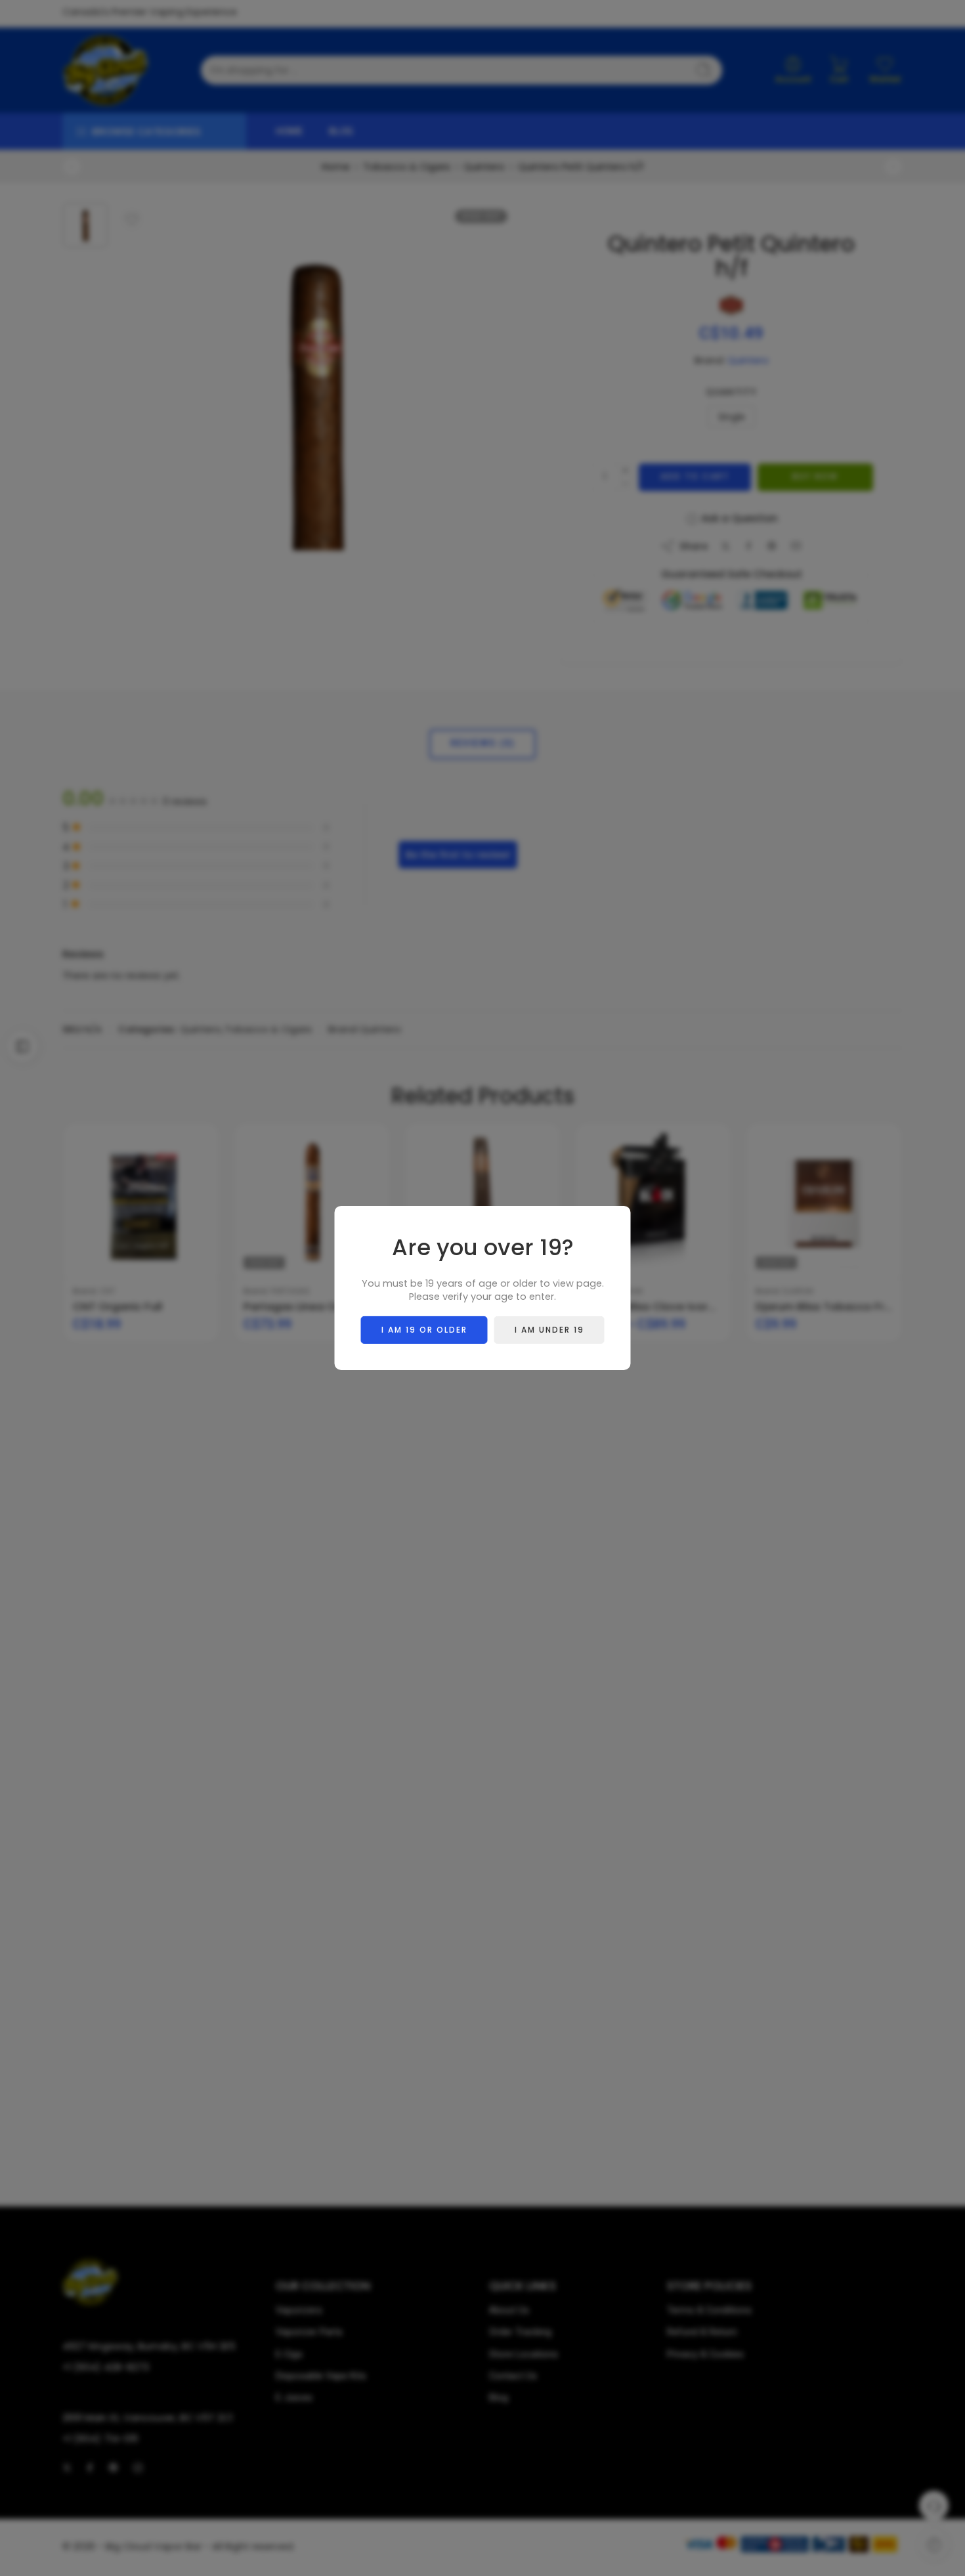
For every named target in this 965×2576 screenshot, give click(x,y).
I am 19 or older (424, 1330)
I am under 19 (549, 1330)
